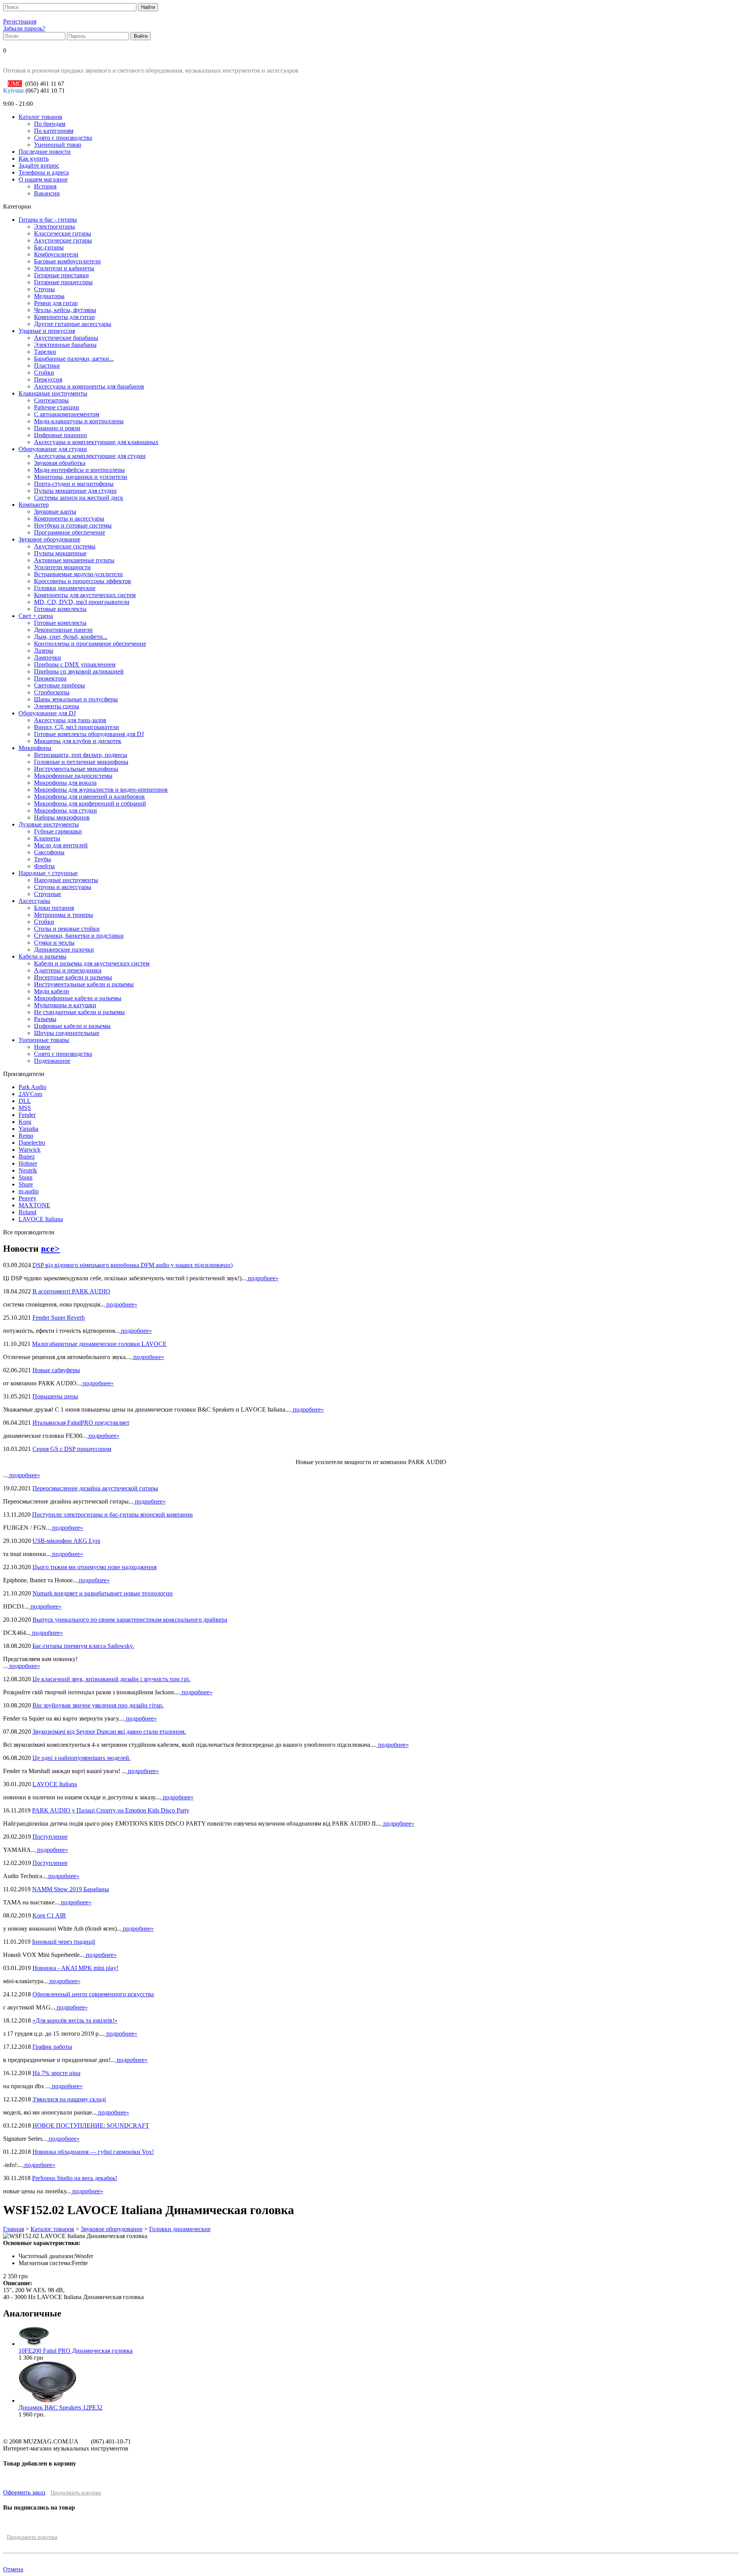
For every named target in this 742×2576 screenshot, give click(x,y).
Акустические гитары (63, 240)
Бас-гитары (49, 247)
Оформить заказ (24, 2492)
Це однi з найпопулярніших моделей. (82, 1758)
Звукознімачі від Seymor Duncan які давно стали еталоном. (109, 1732)
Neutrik (28, 1170)
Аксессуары (34, 901)
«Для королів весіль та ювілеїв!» (75, 2020)
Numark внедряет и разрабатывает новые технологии (103, 1593)
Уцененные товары (44, 1040)
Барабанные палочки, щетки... (74, 359)
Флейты (44, 866)
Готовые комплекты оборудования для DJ (89, 734)
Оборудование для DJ (47, 713)
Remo (26, 1136)
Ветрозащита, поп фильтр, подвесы (81, 755)
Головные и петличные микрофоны (81, 762)
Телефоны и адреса (44, 172)
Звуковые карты (55, 512)
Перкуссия (48, 379)
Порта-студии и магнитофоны (74, 484)
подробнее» (262, 1278)
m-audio (29, 1191)
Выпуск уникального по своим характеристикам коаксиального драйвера (130, 1620)
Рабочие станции (57, 407)
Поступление (50, 1837)
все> (50, 1249)
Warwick (30, 1150)
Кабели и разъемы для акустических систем (92, 963)
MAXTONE (34, 1205)
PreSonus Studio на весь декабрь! (75, 2178)
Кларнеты (47, 838)
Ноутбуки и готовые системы (73, 525)
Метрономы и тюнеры (64, 915)
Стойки (44, 372)
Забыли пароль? (24, 28)
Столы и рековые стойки (67, 929)
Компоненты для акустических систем (85, 595)
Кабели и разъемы (43, 956)
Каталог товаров (40, 117)
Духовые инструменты (49, 824)
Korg (25, 1122)
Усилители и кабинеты (64, 268)
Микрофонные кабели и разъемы (78, 998)
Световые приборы (60, 685)
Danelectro (32, 1143)
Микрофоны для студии (66, 810)
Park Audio (32, 1087)
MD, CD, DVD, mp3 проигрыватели (82, 602)
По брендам (50, 124)
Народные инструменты (66, 880)
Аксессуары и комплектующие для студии (90, 456)
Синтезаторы (51, 400)
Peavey (27, 1198)
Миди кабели (52, 991)
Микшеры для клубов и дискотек (78, 741)
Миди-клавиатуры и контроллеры (79, 421)
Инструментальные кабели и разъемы (84, 984)
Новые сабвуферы (56, 1370)
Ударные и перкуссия (47, 331)
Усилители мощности (62, 567)
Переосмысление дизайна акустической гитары (95, 1488)
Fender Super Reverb (59, 1318)
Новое (42, 1047)
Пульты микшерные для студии (75, 491)
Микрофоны (35, 748)
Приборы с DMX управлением (75, 664)
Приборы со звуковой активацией (79, 671)
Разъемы (45, 1019)
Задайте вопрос (39, 165)
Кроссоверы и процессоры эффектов (83, 581)
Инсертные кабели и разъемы (73, 977)
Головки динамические (65, 588)
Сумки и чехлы (54, 943)
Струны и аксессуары (63, 887)
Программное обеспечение (70, 532)
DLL (25, 1101)
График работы (52, 2047)
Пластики (47, 366)
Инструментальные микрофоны (76, 769)
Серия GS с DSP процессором (72, 1449)
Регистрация (20, 21)
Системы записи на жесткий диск (79, 498)
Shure (26, 1184)
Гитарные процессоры (63, 282)
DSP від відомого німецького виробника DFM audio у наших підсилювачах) (133, 1265)
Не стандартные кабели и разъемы (79, 1012)
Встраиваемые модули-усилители (78, 574)
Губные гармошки (58, 831)
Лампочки (48, 658)
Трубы (43, 859)
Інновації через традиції (64, 1942)
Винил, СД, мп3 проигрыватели (77, 727)
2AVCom (30, 1094)
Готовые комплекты (60, 609)
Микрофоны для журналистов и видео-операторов (101, 790)
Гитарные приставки (61, 275)
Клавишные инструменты (53, 393)
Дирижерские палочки (64, 949)
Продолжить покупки (76, 2493)
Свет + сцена (36, 616)
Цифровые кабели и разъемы (72, 1026)
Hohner (28, 1163)
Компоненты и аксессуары (69, 518)
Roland (27, 1212)
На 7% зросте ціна (56, 2073)
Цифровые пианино (60, 435)
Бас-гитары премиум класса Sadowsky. (83, 1646)
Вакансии (47, 193)
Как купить (34, 159)
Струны (44, 289)
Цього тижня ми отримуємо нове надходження (94, 1567)
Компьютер (34, 505)
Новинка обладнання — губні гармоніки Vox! (93, 2152)
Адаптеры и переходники (68, 970)
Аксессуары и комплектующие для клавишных (96, 442)
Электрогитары (54, 227)
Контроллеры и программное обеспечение (90, 644)
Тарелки (45, 352)
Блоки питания (54, 908)
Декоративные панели (63, 630)
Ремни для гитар (56, 303)
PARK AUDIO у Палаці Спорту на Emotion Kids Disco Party (111, 1810)
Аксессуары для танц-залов (70, 720)
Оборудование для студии (53, 449)
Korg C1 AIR (49, 1915)
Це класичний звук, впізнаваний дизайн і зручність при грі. (111, 1679)
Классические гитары (63, 233)
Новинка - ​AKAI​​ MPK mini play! (75, 1968)
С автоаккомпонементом (67, 414)
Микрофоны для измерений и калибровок (89, 797)
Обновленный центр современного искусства (93, 1994)
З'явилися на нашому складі (69, 2099)
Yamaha (28, 1129)
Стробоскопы (52, 692)
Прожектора (50, 678)
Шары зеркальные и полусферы (76, 699)
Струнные (48, 894)
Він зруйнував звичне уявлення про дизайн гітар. (98, 1705)
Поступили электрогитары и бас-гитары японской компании (112, 1515)
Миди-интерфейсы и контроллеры (79, 470)
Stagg (26, 1177)
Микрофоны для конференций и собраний (90, 804)
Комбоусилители (56, 254)
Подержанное (52, 1061)
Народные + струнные (48, 873)
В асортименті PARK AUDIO (71, 1291)
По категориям (54, 131)
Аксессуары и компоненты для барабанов (89, 386)
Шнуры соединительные (67, 1033)
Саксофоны (49, 852)
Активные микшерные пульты (74, 560)
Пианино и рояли (57, 428)
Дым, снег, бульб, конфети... (71, 637)
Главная (14, 2229)
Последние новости (45, 152)
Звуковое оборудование (49, 539)
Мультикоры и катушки (65, 1005)
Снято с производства (63, 138)
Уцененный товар (58, 145)
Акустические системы (65, 546)
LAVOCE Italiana (41, 1219)
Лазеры (44, 651)
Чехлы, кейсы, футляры (65, 310)
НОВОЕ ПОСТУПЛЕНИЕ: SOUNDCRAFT (91, 2125)
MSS (25, 1108)
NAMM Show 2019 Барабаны (71, 1889)
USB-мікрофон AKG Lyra (66, 1541)
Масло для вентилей (61, 845)
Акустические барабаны (66, 338)
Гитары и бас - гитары (48, 220)
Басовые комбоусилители (67, 261)
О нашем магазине (43, 179)
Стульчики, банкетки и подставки (79, 936)
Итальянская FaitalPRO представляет (81, 1423)
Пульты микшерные (60, 553)
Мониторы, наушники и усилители (81, 477)
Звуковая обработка (60, 463)
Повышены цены (55, 1396)
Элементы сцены (57, 706)
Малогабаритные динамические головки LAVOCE (99, 1344)
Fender (27, 1115)
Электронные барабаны (65, 345)
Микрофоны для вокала (65, 783)
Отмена (13, 2569)
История (45, 186)
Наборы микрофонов (62, 817)
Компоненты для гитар (64, 317)
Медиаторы (49, 296)
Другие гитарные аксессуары (73, 324)
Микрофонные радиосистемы (73, 776)
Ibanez (27, 1156)
